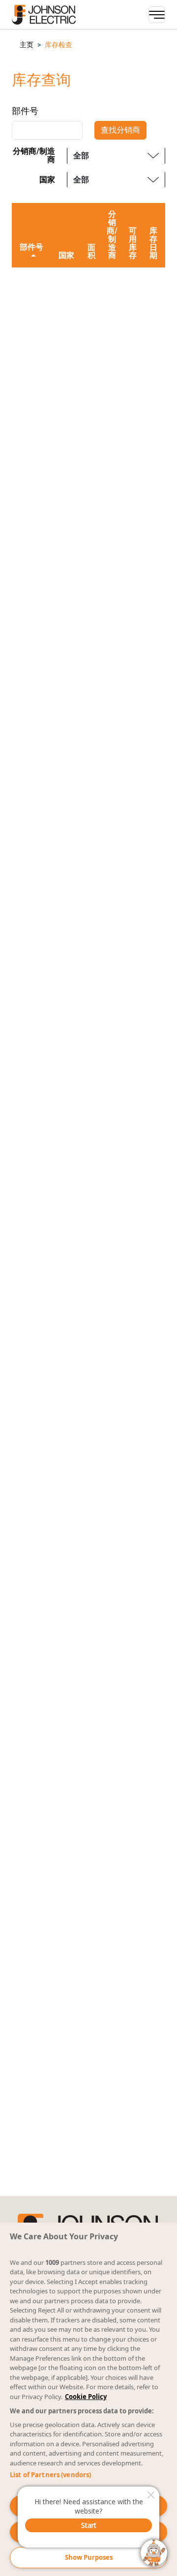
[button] (27, 45)
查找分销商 (120, 130)
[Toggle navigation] (157, 15)
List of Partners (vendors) (50, 2475)
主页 (27, 45)
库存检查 (59, 45)
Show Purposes (89, 2557)
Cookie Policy (86, 2397)
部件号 (25, 111)
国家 (47, 180)
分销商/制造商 (34, 156)
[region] (88, 2399)
